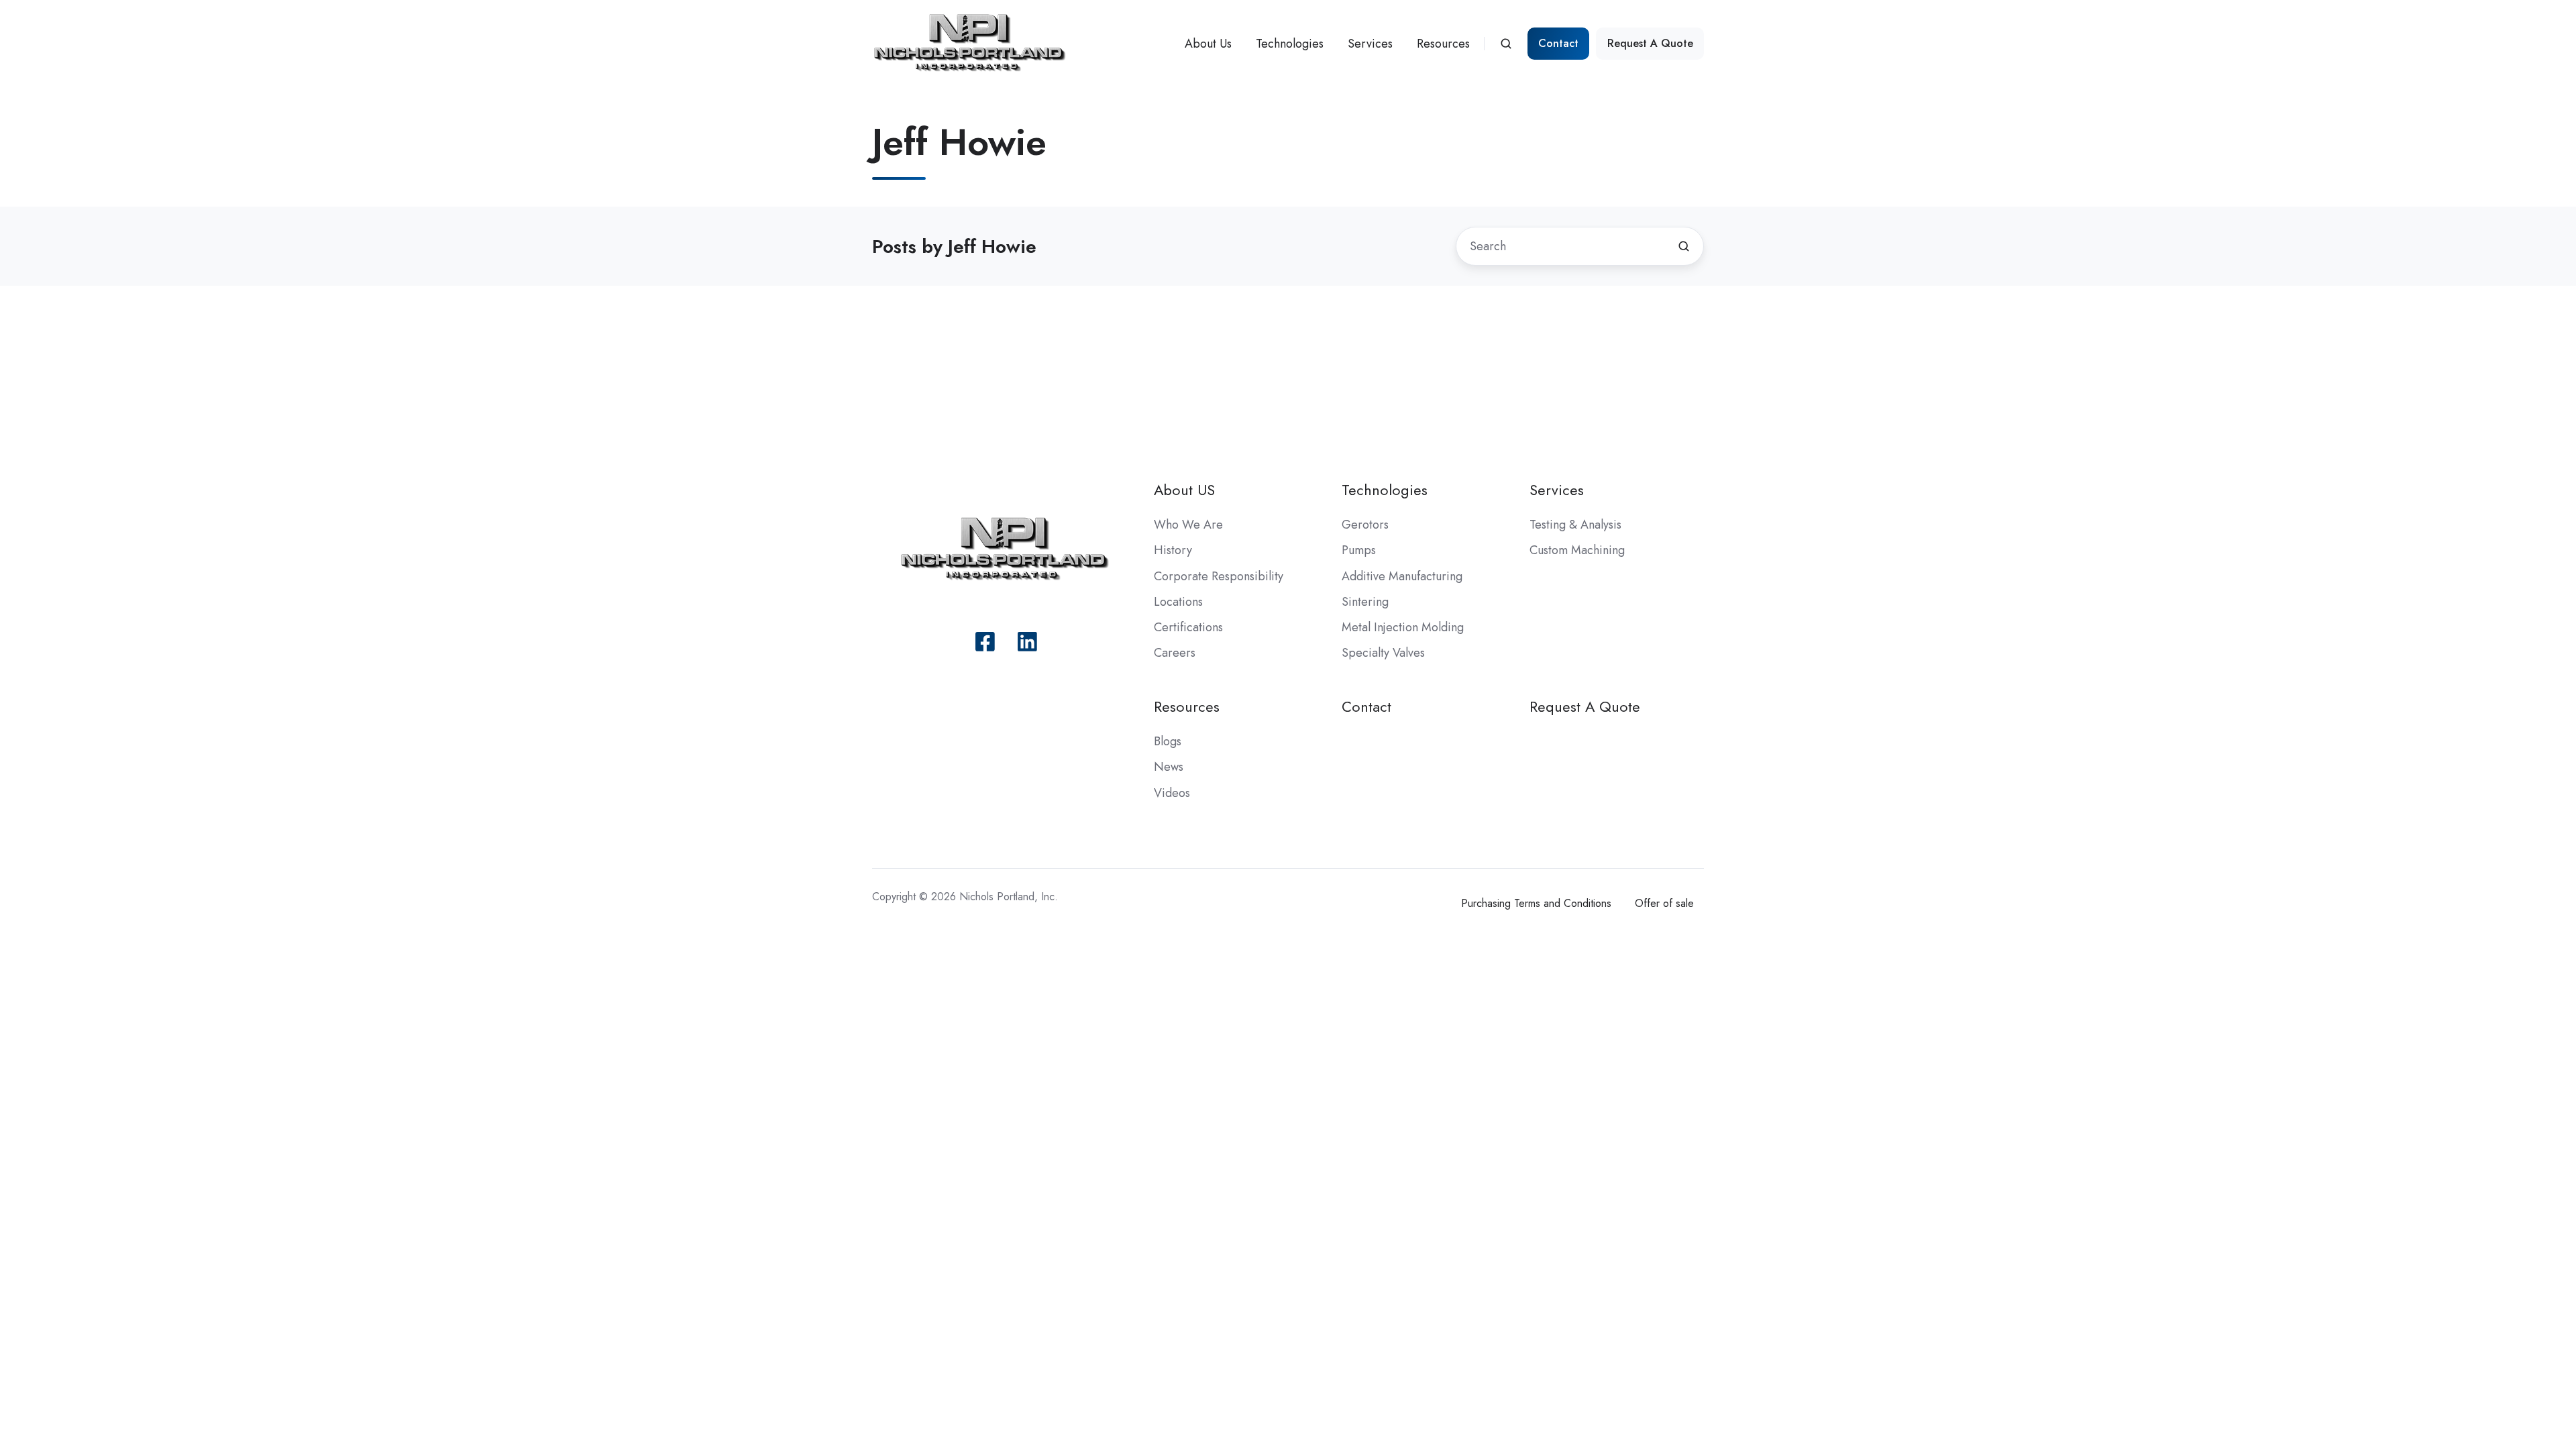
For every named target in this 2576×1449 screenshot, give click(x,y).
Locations (1178, 602)
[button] (1506, 44)
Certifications (1188, 627)
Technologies (1290, 44)
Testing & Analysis (1575, 525)
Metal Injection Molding (1403, 627)
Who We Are (1188, 525)
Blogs (1168, 741)
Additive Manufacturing (1402, 576)
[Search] (1684, 246)
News (1169, 767)
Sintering (1365, 602)
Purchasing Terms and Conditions (1536, 903)
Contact (1558, 43)
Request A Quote (1650, 43)
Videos (1172, 793)
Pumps (1359, 550)
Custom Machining (1577, 550)
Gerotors (1365, 525)
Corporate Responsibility (1219, 576)
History (1173, 550)
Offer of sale (1664, 903)
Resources (1443, 44)
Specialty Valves (1383, 653)
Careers (1175, 653)
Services (1370, 44)
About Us (1208, 44)
